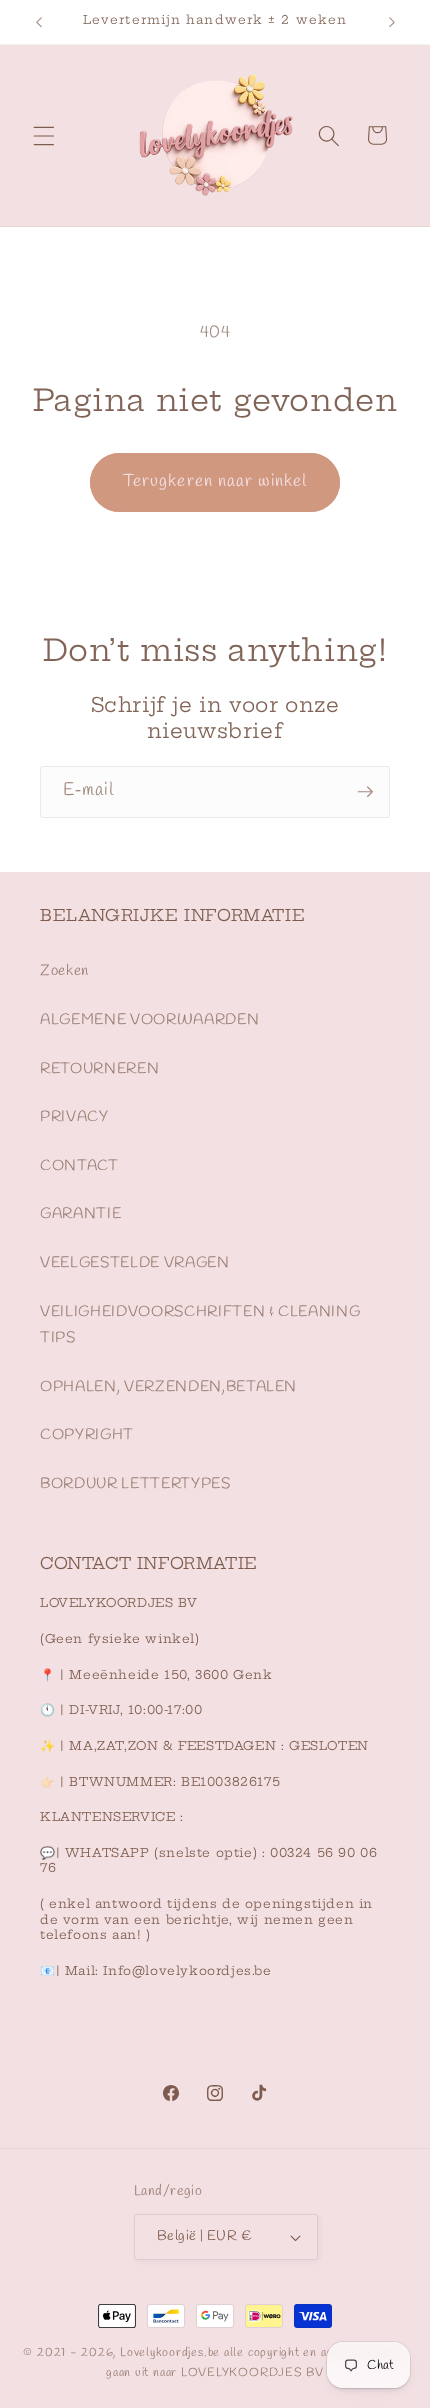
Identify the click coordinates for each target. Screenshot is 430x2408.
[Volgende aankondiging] (392, 22)
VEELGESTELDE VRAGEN (135, 1263)
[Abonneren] (365, 792)
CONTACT (79, 1166)
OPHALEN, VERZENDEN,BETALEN (168, 1387)
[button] (44, 135)
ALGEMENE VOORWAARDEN (149, 1020)
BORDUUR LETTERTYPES (135, 1484)
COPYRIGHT (87, 1435)
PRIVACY (74, 1117)
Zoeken (64, 971)
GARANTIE (80, 1214)
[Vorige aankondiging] (39, 22)
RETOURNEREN (99, 1069)
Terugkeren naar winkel (215, 482)
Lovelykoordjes (162, 2353)
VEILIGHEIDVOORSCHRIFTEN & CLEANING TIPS (200, 1325)
